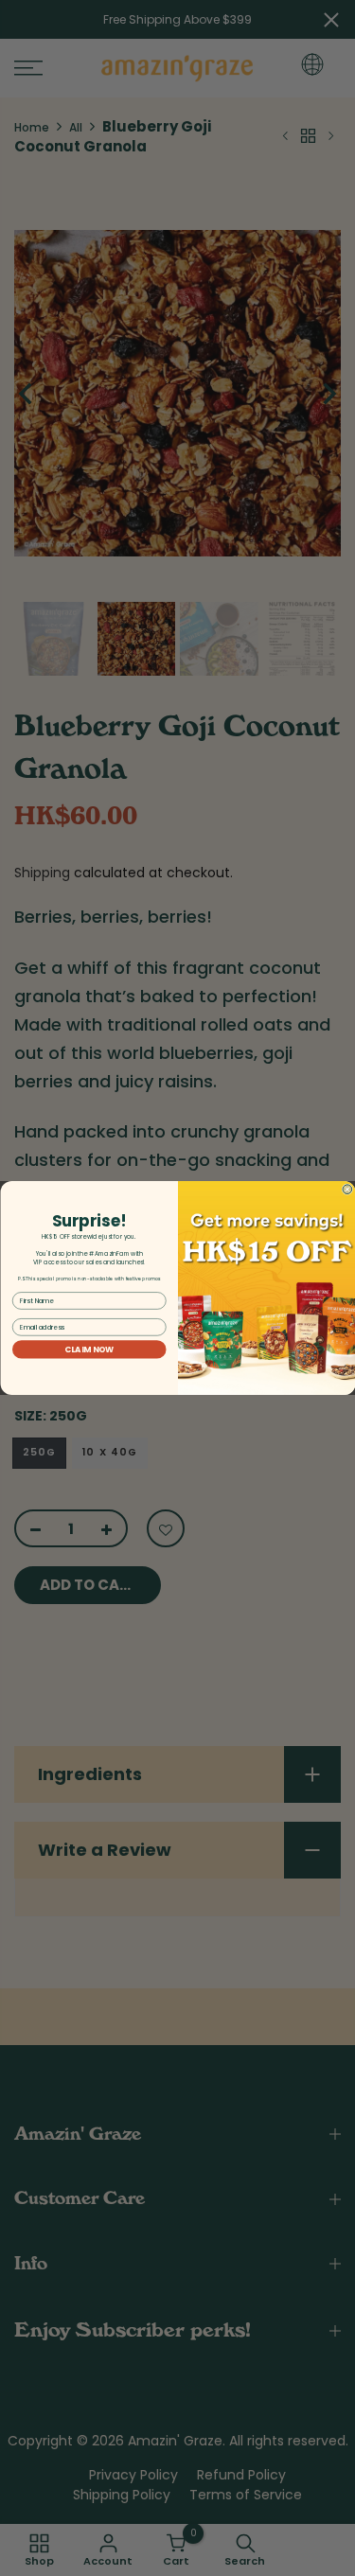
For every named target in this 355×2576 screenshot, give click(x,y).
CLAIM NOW (89, 1350)
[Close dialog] (347, 1190)
